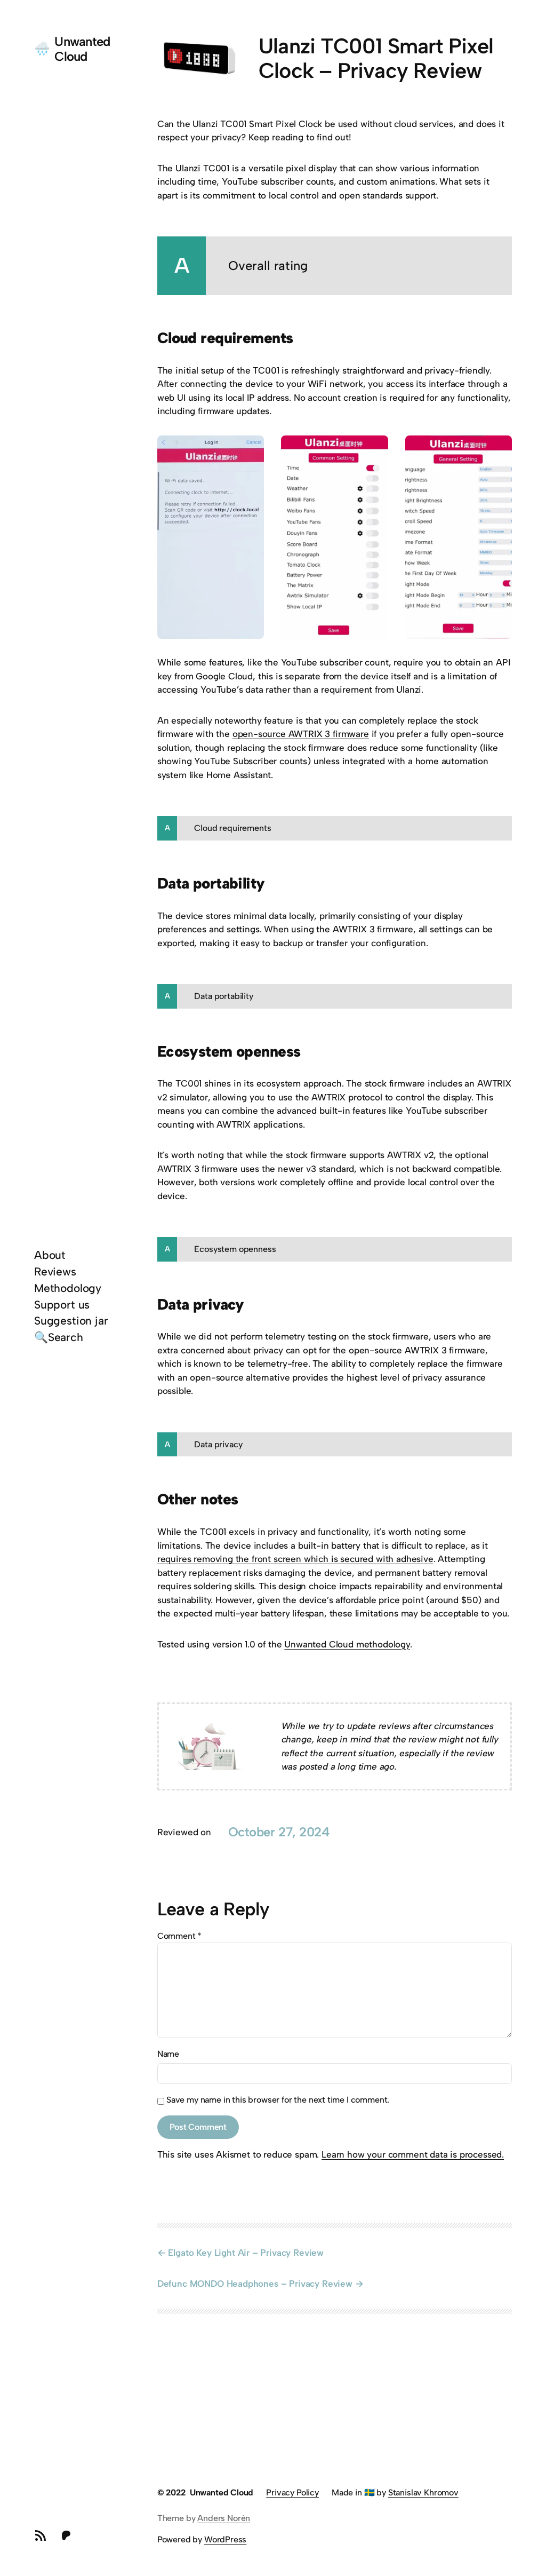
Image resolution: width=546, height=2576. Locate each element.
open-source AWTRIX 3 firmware (301, 734)
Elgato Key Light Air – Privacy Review (246, 2253)
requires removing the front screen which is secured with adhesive (295, 1559)
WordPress (225, 2539)
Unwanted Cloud (82, 49)
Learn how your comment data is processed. (413, 2154)
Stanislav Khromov (423, 2492)
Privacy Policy (292, 2492)
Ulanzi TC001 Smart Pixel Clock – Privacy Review (376, 59)
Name (168, 2054)
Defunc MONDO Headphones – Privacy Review (255, 2284)
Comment (179, 1936)
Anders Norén (224, 2518)
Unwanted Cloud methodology (347, 1644)
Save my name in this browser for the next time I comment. (278, 2100)
